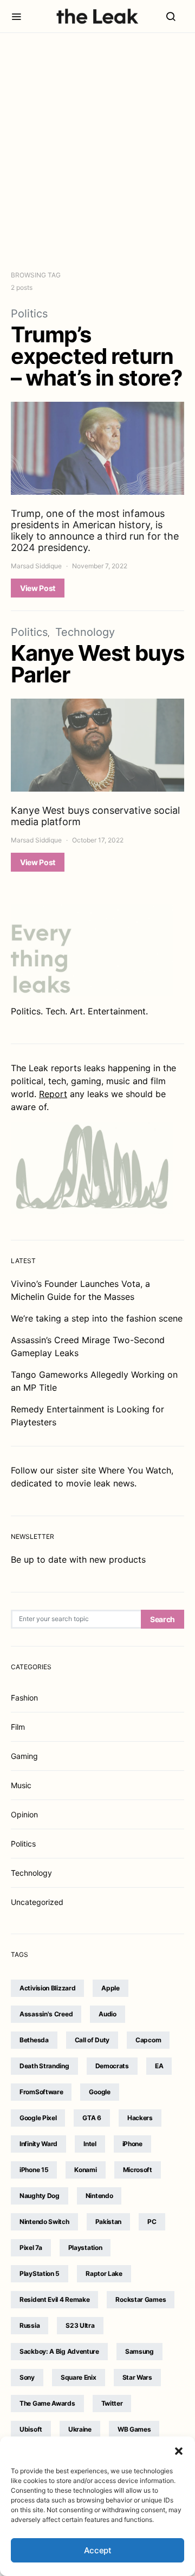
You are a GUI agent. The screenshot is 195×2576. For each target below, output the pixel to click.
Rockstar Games (141, 2299)
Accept (98, 2550)
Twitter (112, 2403)
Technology (85, 632)
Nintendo (99, 2196)
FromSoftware (41, 2092)
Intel (90, 2144)
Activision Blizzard (47, 1988)
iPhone (132, 2144)
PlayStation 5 (40, 2273)
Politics (29, 314)
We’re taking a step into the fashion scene (97, 1318)
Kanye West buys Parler (97, 664)
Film (18, 1727)
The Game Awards (47, 2403)
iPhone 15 (34, 2170)
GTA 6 (92, 2118)
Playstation (85, 2248)
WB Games (134, 2429)
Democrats (112, 2066)
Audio (108, 2014)
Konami (85, 2170)
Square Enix (79, 2377)
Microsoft (138, 2170)
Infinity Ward (38, 2144)
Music (21, 1785)
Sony (27, 2377)
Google (99, 2092)
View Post (38, 588)
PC (152, 2222)
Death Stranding (44, 2066)
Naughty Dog (40, 2196)
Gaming (24, 1756)
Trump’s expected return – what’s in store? (97, 356)
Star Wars (137, 2377)
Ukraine (80, 2429)
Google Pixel (38, 2118)
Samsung (139, 2351)
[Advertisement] (97, 151)
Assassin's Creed (46, 2014)
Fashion (24, 1698)
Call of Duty (92, 2040)
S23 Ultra (80, 2325)
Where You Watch (135, 1470)
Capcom (148, 2040)
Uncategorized (37, 1902)
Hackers (140, 2118)
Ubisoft (31, 2429)
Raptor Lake (104, 2273)
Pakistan (109, 2222)
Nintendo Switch (44, 2222)
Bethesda (34, 2040)
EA (159, 2066)
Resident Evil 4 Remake (54, 2299)
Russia (30, 2325)
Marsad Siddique (36, 566)
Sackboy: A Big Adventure (59, 2351)
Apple (110, 1988)
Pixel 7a (31, 2248)
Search (162, 1619)
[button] (179, 2450)
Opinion (24, 1814)
